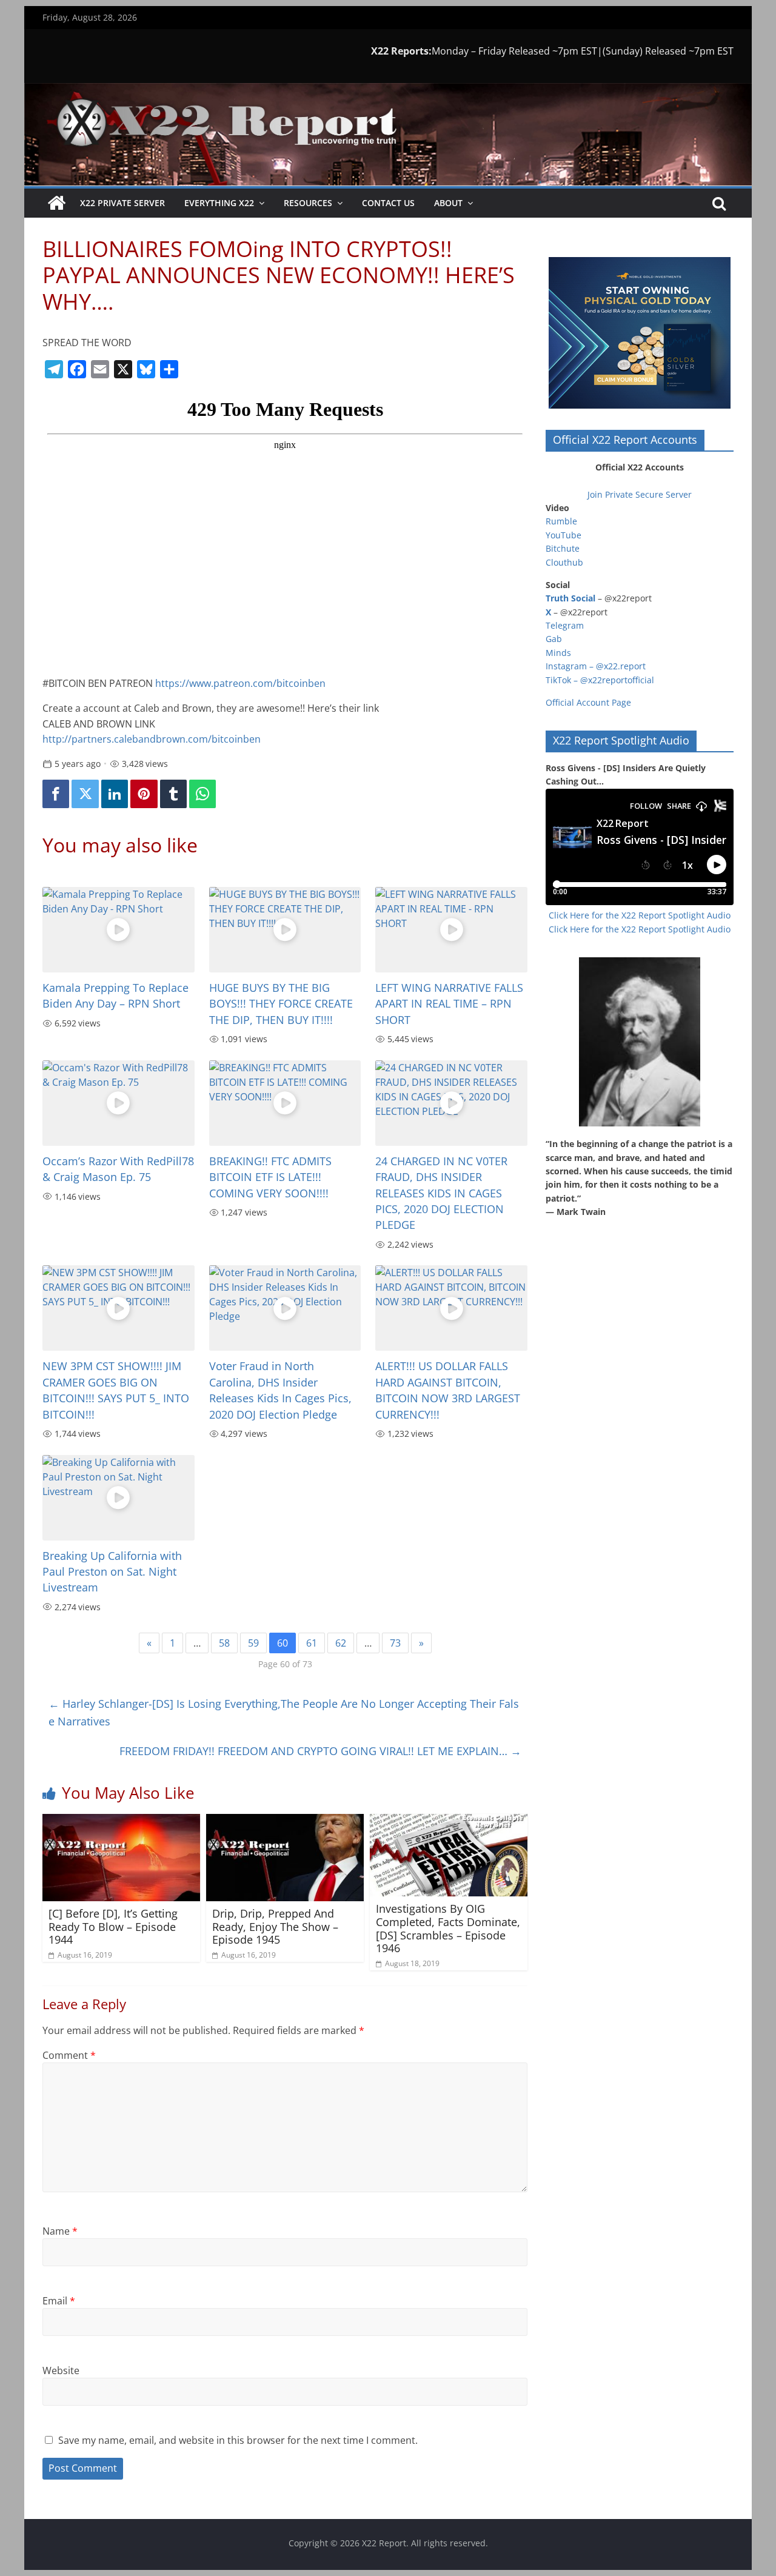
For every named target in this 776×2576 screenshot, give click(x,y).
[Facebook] (56, 794)
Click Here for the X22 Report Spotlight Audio (640, 915)
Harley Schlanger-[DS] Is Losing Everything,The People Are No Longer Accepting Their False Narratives (284, 1712)
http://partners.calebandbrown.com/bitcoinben (152, 739)
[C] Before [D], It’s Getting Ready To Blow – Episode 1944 (113, 1926)
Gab (554, 639)
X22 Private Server (122, 203)
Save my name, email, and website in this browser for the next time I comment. (238, 2440)
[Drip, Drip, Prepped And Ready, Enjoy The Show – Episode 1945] (285, 1821)
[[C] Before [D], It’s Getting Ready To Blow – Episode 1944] (121, 1821)
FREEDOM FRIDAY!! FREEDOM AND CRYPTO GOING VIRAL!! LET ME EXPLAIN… (320, 1751)
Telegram (565, 625)
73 (395, 1643)
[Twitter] (85, 794)
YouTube (564, 535)
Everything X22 (219, 203)
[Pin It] (144, 794)
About (448, 203)
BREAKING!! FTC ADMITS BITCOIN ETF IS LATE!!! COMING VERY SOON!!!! (270, 1177)
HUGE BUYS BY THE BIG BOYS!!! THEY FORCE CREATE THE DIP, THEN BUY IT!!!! (281, 1004)
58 (224, 1643)
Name (60, 2231)
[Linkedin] (115, 794)
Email (59, 2301)
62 (341, 1643)
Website (61, 2370)
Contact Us (388, 203)
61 (312, 1643)
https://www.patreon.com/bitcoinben (240, 683)
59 (253, 1643)
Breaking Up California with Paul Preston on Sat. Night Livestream (112, 1572)
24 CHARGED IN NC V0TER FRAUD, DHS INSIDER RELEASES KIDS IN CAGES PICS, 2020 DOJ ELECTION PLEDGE (441, 1193)
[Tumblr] (173, 794)
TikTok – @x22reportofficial (600, 680)
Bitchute (563, 548)
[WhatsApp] (202, 794)
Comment (69, 2055)
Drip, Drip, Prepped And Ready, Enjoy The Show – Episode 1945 (275, 1926)
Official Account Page (588, 702)
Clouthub (564, 562)
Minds (558, 653)
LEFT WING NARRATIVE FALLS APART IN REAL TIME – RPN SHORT (449, 1004)
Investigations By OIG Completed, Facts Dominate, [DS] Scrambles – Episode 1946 (448, 1928)
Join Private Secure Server (640, 494)
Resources (308, 203)
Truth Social (570, 598)
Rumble (561, 521)
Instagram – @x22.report (596, 666)
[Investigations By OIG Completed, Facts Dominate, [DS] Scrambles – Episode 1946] (449, 1821)
